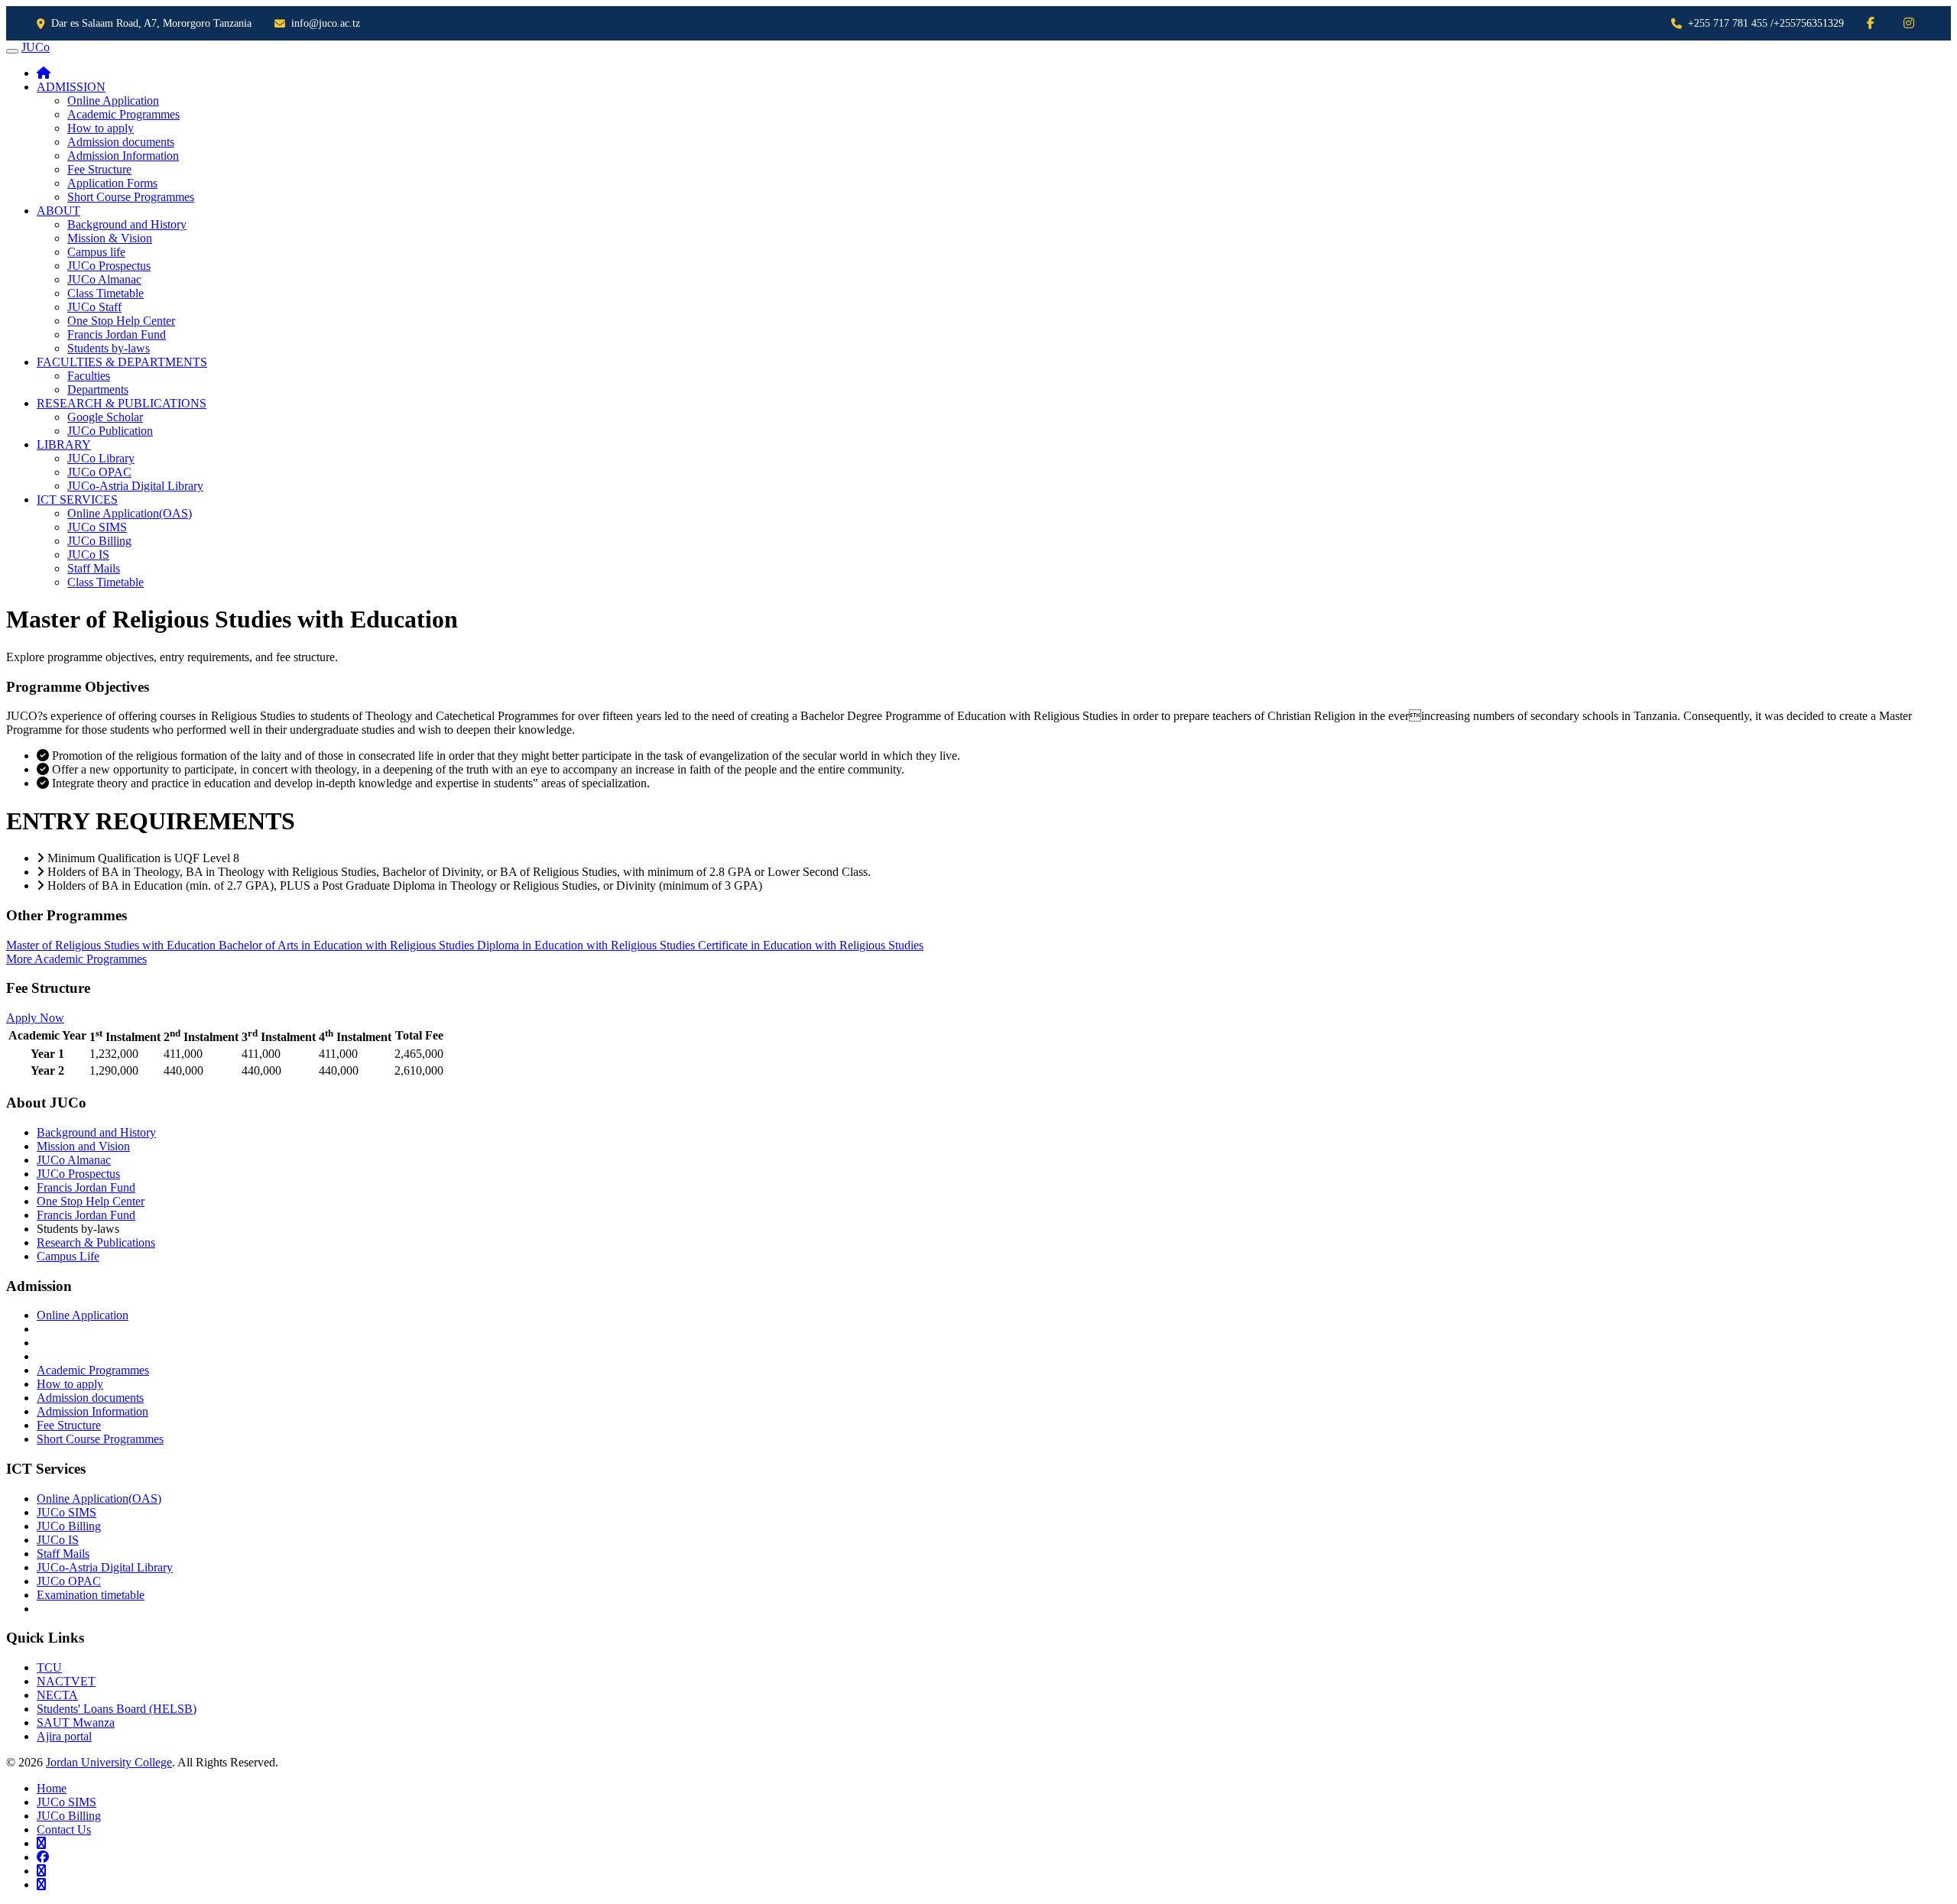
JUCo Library (101, 458)
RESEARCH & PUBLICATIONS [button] (122, 403)
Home (52, 1788)
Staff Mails (94, 568)
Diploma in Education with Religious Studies (587, 945)
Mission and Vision (83, 1146)
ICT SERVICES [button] (77, 500)
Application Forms (112, 183)
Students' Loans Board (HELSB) (117, 1709)
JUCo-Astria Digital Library (135, 486)
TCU (49, 1667)
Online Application (113, 101)
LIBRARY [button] (64, 444)
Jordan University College (109, 1762)
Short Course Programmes (131, 197)
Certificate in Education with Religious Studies (811, 945)
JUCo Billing (99, 541)
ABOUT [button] (58, 211)
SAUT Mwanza (76, 1722)
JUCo (36, 47)
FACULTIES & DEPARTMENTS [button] (122, 362)
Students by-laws (109, 348)
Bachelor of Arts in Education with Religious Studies (348, 945)
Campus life (96, 252)
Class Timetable (105, 293)
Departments (98, 389)
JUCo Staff (94, 307)
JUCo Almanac (104, 279)
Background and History (127, 224)
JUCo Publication (110, 431)
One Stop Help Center (121, 321)
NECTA (57, 1695)
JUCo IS (88, 555)
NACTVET (66, 1681)
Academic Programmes (123, 114)
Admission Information (123, 156)
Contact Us (64, 1829)
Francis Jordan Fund (117, 334)
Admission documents (121, 142)
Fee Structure (99, 169)
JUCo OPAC (99, 472)
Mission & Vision (110, 238)
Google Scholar (105, 417)
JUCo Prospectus (109, 266)
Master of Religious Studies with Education (112, 945)
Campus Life (68, 1256)
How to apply (101, 128)
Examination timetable (91, 1595)
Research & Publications (96, 1242)
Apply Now (35, 1018)
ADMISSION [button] (71, 87)
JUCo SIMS (97, 527)
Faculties (89, 376)
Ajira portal (64, 1736)
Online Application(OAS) (130, 513)
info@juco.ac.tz (326, 23)
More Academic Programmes (76, 959)
